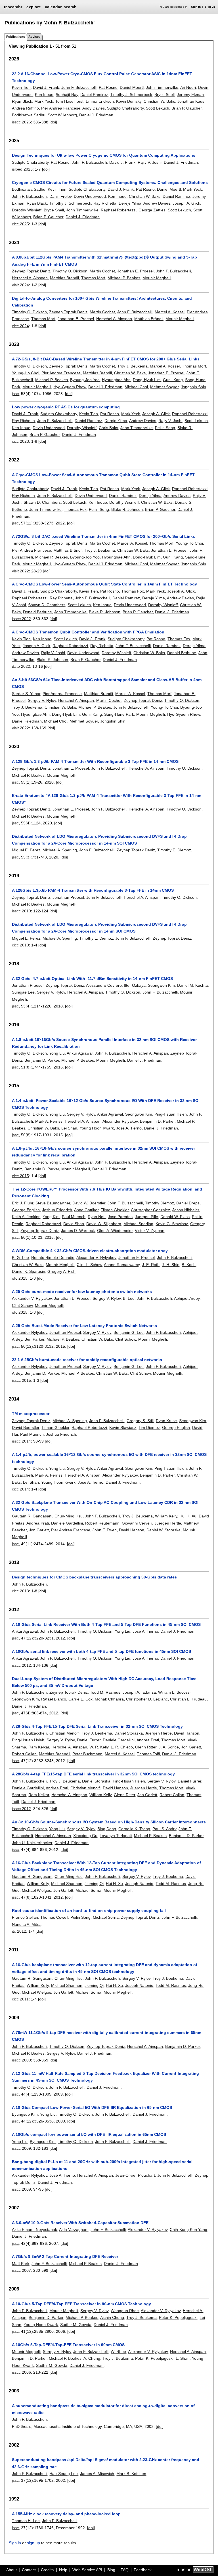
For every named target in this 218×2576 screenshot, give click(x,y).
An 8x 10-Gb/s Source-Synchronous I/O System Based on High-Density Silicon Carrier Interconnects (109, 1822)
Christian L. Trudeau (188, 1699)
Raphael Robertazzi (119, 210)
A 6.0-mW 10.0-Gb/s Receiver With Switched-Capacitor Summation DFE (80, 2223)
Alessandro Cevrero (104, 985)
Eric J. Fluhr (23, 1203)
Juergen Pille (146, 1217)
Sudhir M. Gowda (76, 2325)
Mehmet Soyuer (164, 387)
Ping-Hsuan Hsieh (171, 1114)
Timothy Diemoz (160, 1203)
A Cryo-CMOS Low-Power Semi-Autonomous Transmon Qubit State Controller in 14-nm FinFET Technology (103, 478)
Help (63, 2570)
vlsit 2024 (20, 285)
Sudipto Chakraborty (125, 108)
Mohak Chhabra (109, 1699)
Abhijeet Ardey (187, 1298)
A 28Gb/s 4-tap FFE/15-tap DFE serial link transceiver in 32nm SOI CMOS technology (93, 1774)
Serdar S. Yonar (26, 694)
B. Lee (129, 1298)
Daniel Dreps (188, 1203)
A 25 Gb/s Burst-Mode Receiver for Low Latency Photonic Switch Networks (84, 1326)
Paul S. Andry (164, 1829)
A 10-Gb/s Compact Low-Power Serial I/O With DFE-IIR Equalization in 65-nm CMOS (92, 2107)
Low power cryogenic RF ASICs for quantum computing (66, 407)
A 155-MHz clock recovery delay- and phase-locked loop (66, 2514)
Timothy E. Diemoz (174, 850)
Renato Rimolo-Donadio (53, 1257)
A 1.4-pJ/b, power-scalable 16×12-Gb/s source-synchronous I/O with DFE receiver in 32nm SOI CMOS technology (109, 1458)
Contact (29, 2570)
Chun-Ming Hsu (69, 1516)
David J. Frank (46, 87)
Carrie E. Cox (80, 1699)
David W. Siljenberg (104, 1224)
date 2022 (21, 666)
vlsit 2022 (20, 571)
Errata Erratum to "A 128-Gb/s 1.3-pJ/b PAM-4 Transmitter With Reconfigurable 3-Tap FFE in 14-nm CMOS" (107, 799)
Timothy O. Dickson (70, 271)
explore (34, 7)
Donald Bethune (37, 612)
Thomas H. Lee (26, 2521)
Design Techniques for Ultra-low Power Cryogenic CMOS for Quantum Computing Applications (104, 155)
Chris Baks (108, 428)
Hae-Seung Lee (64, 2474)
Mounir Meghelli (157, 278)
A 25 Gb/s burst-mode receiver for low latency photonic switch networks (82, 1292)
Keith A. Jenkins (26, 1217)
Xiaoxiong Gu (85, 1836)
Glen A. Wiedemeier (115, 1231)
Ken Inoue (44, 95)
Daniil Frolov (60, 196)
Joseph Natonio (139, 1884)
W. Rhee (118, 2352)
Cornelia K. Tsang (134, 1829)
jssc (15, 394)
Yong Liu (57, 1053)
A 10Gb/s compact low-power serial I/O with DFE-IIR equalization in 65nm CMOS (89, 2134)
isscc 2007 (21, 2270)
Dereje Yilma (130, 203)
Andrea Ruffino (25, 108)
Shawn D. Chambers (42, 502)
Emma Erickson (100, 101)
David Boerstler (26, 1427)
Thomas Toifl (148, 1754)
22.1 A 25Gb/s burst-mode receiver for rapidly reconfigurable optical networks (87, 1360)
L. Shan (183, 2358)
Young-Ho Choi (26, 373)
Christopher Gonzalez (150, 1210)
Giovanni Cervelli (137, 1523)
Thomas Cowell (54, 1917)
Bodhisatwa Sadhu (29, 115)
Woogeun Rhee (125, 2311)
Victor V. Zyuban (150, 1231)
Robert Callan (24, 1754)
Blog (111, 2570)
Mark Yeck (44, 101)
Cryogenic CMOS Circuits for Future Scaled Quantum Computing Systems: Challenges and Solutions (110, 182)
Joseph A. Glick (186, 203)
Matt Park (21, 2264)
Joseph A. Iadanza (139, 1692)
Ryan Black (22, 101)
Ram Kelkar (39, 1747)
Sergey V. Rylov (42, 700)
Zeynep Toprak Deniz (31, 271)
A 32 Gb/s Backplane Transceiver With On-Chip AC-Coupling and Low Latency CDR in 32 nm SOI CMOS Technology (105, 1506)
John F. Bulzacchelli (79, 87)
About (11, 2570)
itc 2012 (19, 1931)
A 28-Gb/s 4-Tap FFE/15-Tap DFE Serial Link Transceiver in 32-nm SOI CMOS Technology (97, 1726)
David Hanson (132, 1530)
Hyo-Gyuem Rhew (70, 387)
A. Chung (92, 2358)
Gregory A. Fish (61, 1271)
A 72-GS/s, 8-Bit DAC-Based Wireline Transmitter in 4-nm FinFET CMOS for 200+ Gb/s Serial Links (106, 359)
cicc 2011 (20, 1999)
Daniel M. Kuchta (192, 985)
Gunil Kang (173, 380)
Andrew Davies (157, 203)
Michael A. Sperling (60, 850)
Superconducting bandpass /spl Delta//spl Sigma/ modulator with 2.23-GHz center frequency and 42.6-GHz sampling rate (106, 2463)
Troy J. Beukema (132, 366)
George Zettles (152, 210)
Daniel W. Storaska (163, 1530)
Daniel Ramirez (94, 95)
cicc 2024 (20, 326)
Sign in (196, 7)
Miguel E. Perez (26, 850)
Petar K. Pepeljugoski (178, 2317)
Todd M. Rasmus (105, 1692)
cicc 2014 (20, 1489)
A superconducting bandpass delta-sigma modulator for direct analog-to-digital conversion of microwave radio (103, 2409)
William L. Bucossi (174, 1692)
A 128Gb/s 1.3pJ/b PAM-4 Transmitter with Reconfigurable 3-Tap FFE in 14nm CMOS (93, 890)
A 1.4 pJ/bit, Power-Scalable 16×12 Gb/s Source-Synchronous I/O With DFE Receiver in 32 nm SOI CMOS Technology (106, 1104)
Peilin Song (165, 428)
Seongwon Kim (161, 985)
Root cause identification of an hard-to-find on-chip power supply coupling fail (89, 1911)
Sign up (210, 7)
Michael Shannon (67, 1884)
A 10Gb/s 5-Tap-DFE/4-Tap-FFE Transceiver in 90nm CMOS (68, 2345)
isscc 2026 (21, 122)
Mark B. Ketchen (131, 2474)
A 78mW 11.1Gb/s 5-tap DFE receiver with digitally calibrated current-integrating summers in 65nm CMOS (107, 2036)
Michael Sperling (138, 1224)
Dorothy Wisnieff (27, 210)
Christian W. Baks (159, 101)
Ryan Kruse (166, 1421)
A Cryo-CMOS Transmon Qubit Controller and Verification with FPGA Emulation (88, 632)
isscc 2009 (21, 2060)
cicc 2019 (20, 945)
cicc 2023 (20, 441)
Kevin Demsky (129, 101)
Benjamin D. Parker (42, 1060)
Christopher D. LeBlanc (147, 1699)
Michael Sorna (88, 1890)
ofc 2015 (20, 1278)
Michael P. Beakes (124, 278)
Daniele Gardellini (67, 1523)
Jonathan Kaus (191, 101)
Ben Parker (34, 1339)
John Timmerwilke (162, 87)
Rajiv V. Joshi (150, 162)
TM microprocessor (31, 1414)
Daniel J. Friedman (96, 115)
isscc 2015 (21, 1380)
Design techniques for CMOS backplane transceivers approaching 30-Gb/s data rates (94, 1577)
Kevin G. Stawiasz (172, 1224)
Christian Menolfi (64, 1733)
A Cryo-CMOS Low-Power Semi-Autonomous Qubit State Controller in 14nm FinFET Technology (104, 584)
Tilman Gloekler (115, 1210)
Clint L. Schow (89, 1265)
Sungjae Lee (23, 992)
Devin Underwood (90, 196)
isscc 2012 (21, 1665)
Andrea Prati (38, 1523)
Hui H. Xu (188, 1516)
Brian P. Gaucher (186, 108)
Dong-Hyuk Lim (147, 380)
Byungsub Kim (25, 2114)
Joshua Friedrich (57, 1210)
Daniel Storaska (129, 1733)
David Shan (74, 1224)
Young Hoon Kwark (97, 1128)
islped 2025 (22, 169)
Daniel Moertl (132, 87)
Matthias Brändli (64, 278)
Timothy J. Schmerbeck (131, 95)
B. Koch (189, 1265)
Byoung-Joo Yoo (85, 380)
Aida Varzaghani (74, 2229)
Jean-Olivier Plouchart (135, 2175)
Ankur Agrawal (80, 1053)
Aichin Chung (112, 2317)
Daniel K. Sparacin (29, 1271)
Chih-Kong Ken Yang (188, 2229)
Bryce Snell (164, 95)
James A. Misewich (97, 2474)
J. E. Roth (151, 1265)
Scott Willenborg (62, 115)
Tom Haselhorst (69, 101)
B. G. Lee (20, 1257)
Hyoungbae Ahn (116, 380)
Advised (34, 37)
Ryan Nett (97, 1217)
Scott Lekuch (158, 108)
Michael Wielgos (36, 1890)
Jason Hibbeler (186, 1210)
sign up (33, 2543)
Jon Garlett (39, 1530)
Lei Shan (69, 1128)
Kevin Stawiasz (123, 1427)
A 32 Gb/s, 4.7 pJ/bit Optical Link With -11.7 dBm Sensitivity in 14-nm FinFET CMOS (92, 979)
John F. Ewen (105, 1530)
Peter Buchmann (87, 1754)
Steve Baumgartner (53, 1203)
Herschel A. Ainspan (30, 278)
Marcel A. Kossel (170, 312)
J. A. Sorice (169, 1747)
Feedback (143, 2570)
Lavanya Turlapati (116, 1836)
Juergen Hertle (168, 1523)
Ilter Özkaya (135, 985)
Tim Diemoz (149, 1427)
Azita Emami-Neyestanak (34, 2229)
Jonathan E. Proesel (135, 271)
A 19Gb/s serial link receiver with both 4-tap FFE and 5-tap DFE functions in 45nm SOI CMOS (101, 1651)
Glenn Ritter (146, 1747)
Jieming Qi (94, 1884)
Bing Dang (107, 1829)
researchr (13, 7)
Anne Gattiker (86, 1210)
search (70, 7)
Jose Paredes (120, 1217)
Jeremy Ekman (190, 95)
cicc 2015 (20, 1176)
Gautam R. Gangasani (32, 1516)
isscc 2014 (21, 1441)
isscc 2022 (21, 619)
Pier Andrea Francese (61, 108)
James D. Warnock (78, 1231)
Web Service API (87, 2570)
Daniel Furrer (89, 1740)
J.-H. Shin (171, 1265)
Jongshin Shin (193, 387)
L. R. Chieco (122, 1747)
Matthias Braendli (54, 1754)
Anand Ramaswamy (122, 1265)
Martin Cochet (102, 271)
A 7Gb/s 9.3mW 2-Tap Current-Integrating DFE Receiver (65, 2256)
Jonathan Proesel (68, 897)
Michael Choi (136, 387)
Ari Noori (188, 87)
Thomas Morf (93, 278)
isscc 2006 (21, 2372)
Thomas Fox (75, 509)
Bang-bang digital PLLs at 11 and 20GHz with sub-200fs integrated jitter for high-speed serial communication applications (102, 2165)
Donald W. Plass (175, 1217)
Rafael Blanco (54, 1699)
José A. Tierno (129, 1128)
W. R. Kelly (99, 1747)
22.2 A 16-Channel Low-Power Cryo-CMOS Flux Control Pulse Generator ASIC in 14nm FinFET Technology (102, 77)
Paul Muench (74, 1217)
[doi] (53, 122)
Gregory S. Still (140, 1421)
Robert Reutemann (102, 1523)
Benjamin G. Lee (129, 1332)
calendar (53, 7)
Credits (47, 2570)
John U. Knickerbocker (32, 1843)
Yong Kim (51, 1217)
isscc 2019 (21, 911)
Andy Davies (94, 108)
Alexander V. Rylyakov (96, 1257)
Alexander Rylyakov (120, 1121)
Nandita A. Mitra (26, 1924)
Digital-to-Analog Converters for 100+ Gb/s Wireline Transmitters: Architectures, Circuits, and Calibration (102, 302)
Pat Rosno (108, 87)
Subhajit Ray (67, 95)
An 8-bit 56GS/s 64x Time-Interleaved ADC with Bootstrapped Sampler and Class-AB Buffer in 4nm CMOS (107, 683)
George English (26, 1210)
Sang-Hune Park (119, 714)
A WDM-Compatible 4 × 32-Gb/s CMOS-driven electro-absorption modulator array (90, 1251)
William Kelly (166, 1516)
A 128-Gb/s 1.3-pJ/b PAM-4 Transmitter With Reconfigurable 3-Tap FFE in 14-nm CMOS (95, 761)
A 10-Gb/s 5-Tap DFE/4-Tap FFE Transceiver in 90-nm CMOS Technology (81, 2304)
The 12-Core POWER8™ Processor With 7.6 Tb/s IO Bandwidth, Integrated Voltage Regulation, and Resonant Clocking (107, 1193)
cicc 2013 (20, 1591)
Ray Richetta (105, 203)
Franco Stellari (25, 1917)
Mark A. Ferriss (49, 1121)
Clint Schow (22, 1305)
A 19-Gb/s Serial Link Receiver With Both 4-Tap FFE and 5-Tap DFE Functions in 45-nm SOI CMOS (106, 1624)
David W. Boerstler (89, 1203)
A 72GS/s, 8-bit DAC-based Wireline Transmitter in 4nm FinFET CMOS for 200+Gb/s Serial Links (103, 536)
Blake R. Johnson (127, 509)
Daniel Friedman (27, 721)
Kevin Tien (21, 87)
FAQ (125, 2570)
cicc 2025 (20, 224)
